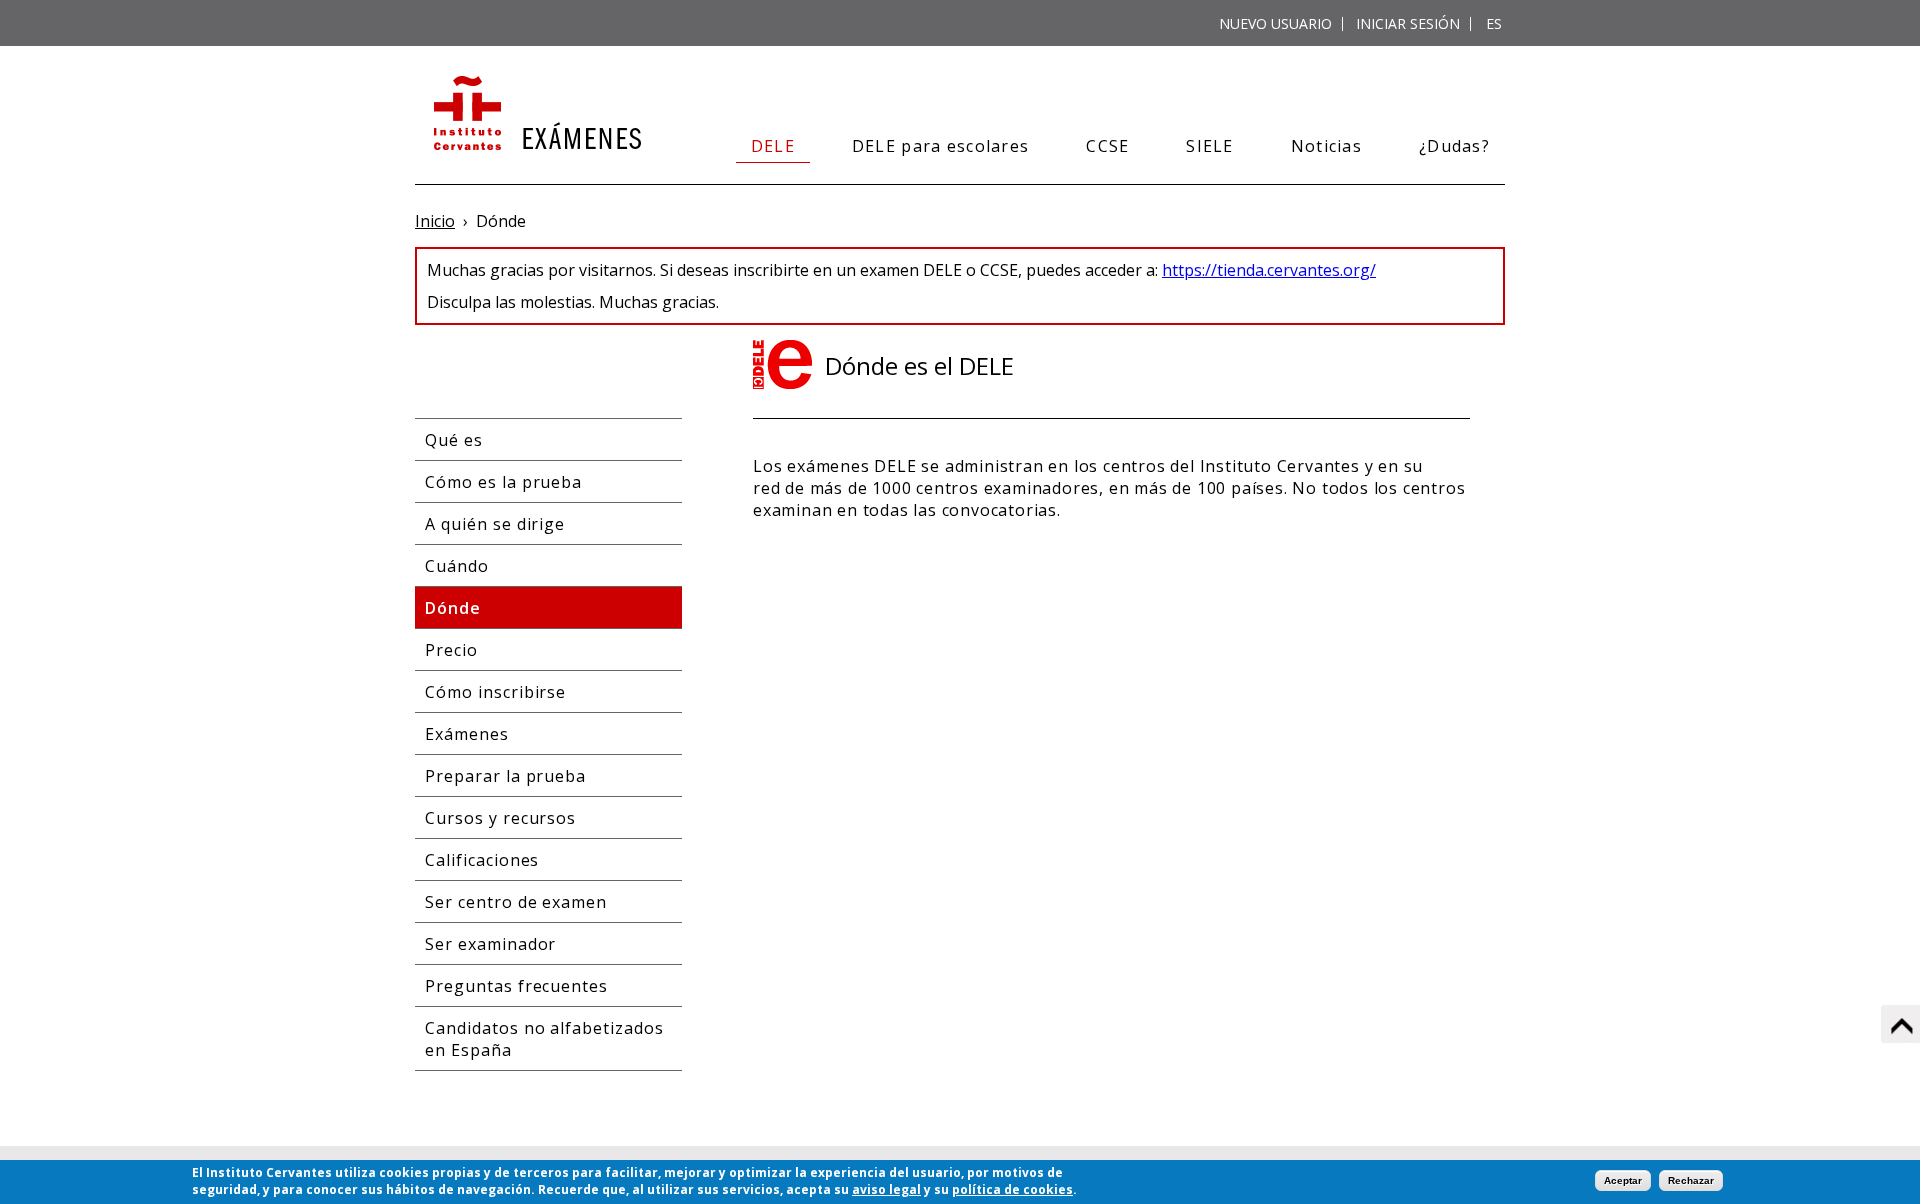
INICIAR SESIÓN (1408, 23)
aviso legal (886, 1189)
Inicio (435, 221)
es (1494, 23)
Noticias (1326, 146)
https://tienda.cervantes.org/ (1269, 270)
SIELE (1209, 146)
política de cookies (1012, 1189)
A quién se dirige (495, 524)
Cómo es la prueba (503, 482)
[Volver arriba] (1900, 1024)
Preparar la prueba (505, 776)
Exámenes (467, 734)
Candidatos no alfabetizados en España (544, 1039)
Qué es (454, 440)
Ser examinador (490, 944)
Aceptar (1623, 1180)
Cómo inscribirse (495, 692)
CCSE (1107, 146)
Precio (451, 650)
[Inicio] (535, 115)
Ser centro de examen (516, 902)
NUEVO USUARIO (1275, 23)
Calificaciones (482, 860)
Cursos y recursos (500, 818)
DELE (773, 146)
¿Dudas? (1454, 146)
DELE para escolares (940, 146)
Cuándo (457, 566)
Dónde (453, 608)
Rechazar (1691, 1180)
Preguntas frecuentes (516, 986)
